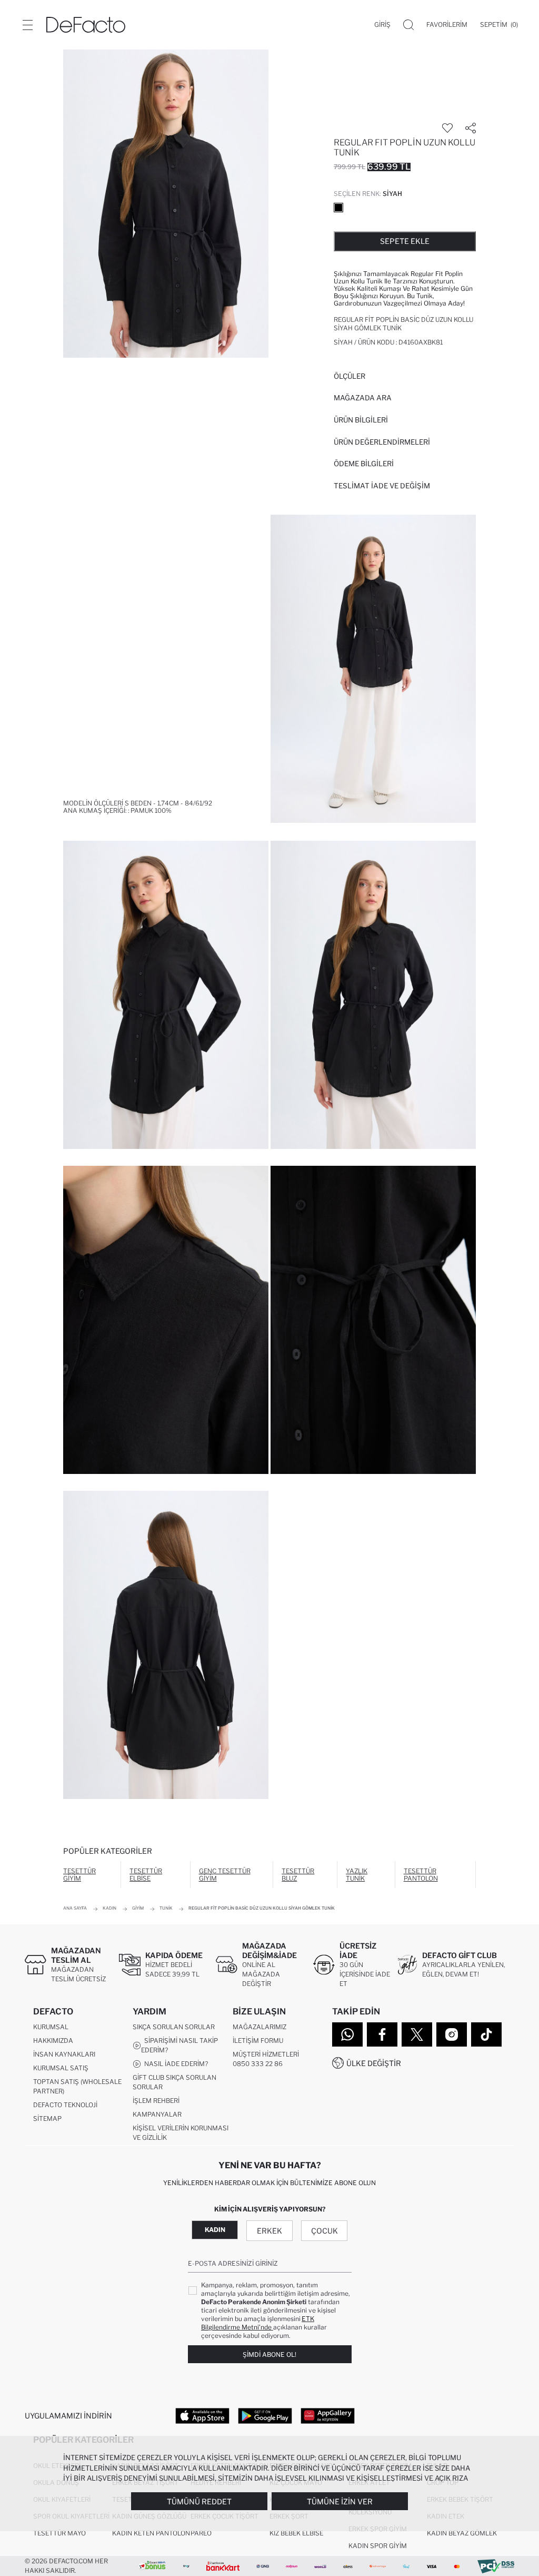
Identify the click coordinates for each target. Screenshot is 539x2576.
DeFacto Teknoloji (65, 2105)
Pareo (201, 2533)
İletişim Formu (258, 2041)
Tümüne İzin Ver (340, 2501)
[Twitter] (417, 2034)
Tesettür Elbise (146, 1875)
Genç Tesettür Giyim (225, 1875)
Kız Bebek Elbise (296, 2533)
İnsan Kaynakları (64, 2054)
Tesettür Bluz (298, 1875)
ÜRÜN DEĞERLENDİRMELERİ (382, 442)
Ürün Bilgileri (361, 420)
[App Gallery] (328, 2415)
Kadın (215, 2230)
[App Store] (202, 2415)
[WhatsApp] (347, 2034)
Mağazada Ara (363, 398)
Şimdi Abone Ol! (269, 2354)
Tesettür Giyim (79, 1875)
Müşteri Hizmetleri (266, 2054)
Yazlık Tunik (357, 1875)
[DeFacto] (86, 25)
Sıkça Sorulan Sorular (174, 2027)
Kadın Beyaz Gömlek (462, 2533)
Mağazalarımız (259, 2027)
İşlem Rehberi (156, 2101)
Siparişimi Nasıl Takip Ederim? (179, 2045)
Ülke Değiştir (374, 2063)
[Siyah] (338, 208)
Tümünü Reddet (199, 2501)
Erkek (269, 2231)
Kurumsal (51, 2027)
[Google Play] (265, 2415)
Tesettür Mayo (59, 2533)
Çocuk (325, 2231)
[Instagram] (452, 2034)
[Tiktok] (486, 2034)
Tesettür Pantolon (421, 1875)
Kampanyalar (157, 2114)
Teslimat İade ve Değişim (382, 486)
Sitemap (47, 2118)
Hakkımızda (53, 2041)
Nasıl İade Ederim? (174, 2064)
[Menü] (27, 25)
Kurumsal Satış (61, 2068)
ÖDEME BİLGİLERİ (364, 464)
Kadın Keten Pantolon (151, 2533)
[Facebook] (382, 2034)
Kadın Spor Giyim (378, 2546)
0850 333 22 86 (258, 2064)
